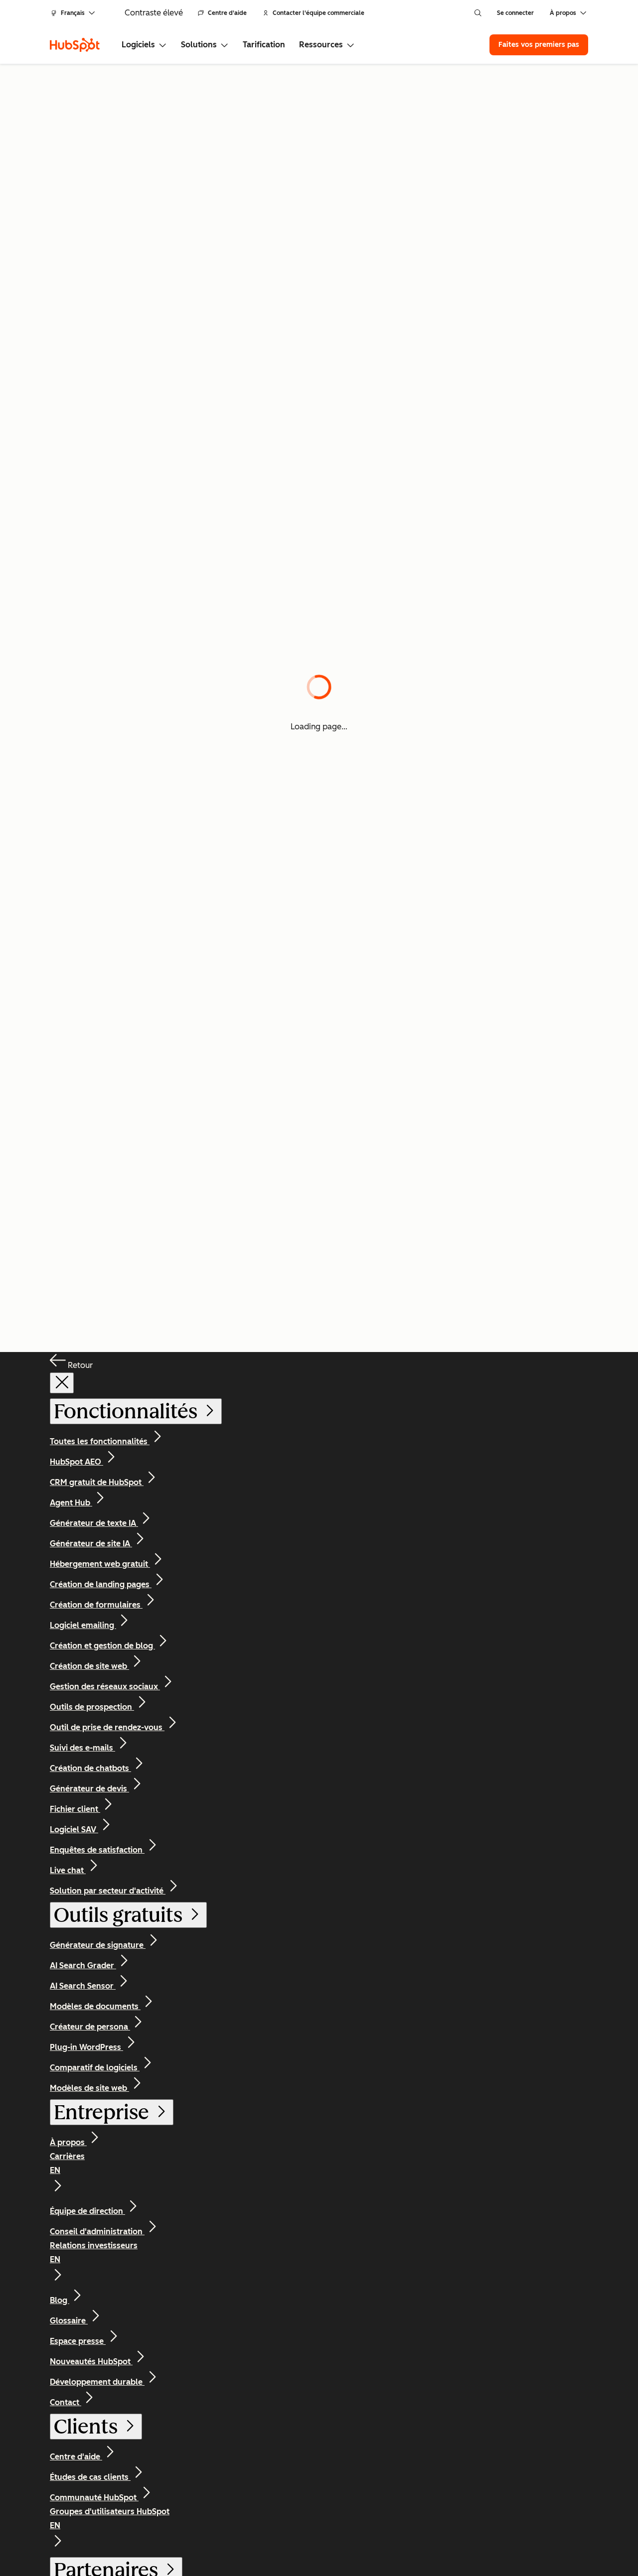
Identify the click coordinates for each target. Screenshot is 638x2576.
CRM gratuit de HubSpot (97, 1482)
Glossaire (69, 2321)
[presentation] (62, 1383)
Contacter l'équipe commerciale (319, 13)
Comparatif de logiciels (95, 2068)
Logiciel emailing (83, 1625)
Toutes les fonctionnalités (100, 1441)
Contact (66, 2402)
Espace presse (78, 2341)
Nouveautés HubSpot (91, 2362)
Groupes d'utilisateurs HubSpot (110, 2518)
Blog (60, 2300)
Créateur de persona (90, 2027)
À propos (68, 2142)
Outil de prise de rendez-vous (107, 1727)
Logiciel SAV (74, 1830)
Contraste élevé (154, 13)
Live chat (68, 1870)
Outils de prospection (92, 1707)
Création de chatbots (90, 1768)
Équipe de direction (87, 2211)
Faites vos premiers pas (539, 45)
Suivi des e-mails (82, 1748)
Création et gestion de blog (102, 1646)
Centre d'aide (227, 13)
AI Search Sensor (83, 1986)
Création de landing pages (101, 1584)
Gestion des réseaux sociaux (105, 1687)
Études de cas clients (90, 2477)
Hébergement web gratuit (100, 1564)
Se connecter (515, 13)
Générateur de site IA (91, 1544)
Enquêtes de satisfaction (97, 1850)
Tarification (264, 45)
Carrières (67, 2163)
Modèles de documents (95, 2006)
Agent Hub (71, 1503)
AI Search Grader (83, 1966)
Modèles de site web (89, 2088)
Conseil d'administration (97, 2232)
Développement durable (97, 2382)
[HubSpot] (75, 45)
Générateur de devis (89, 1789)
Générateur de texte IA (94, 1523)
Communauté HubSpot (94, 2498)
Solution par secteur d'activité (108, 1891)
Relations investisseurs (94, 2252)
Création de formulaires (96, 1605)
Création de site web (89, 1666)
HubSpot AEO (77, 1462)
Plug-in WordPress (86, 2047)
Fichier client (75, 1809)
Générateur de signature (98, 1945)
